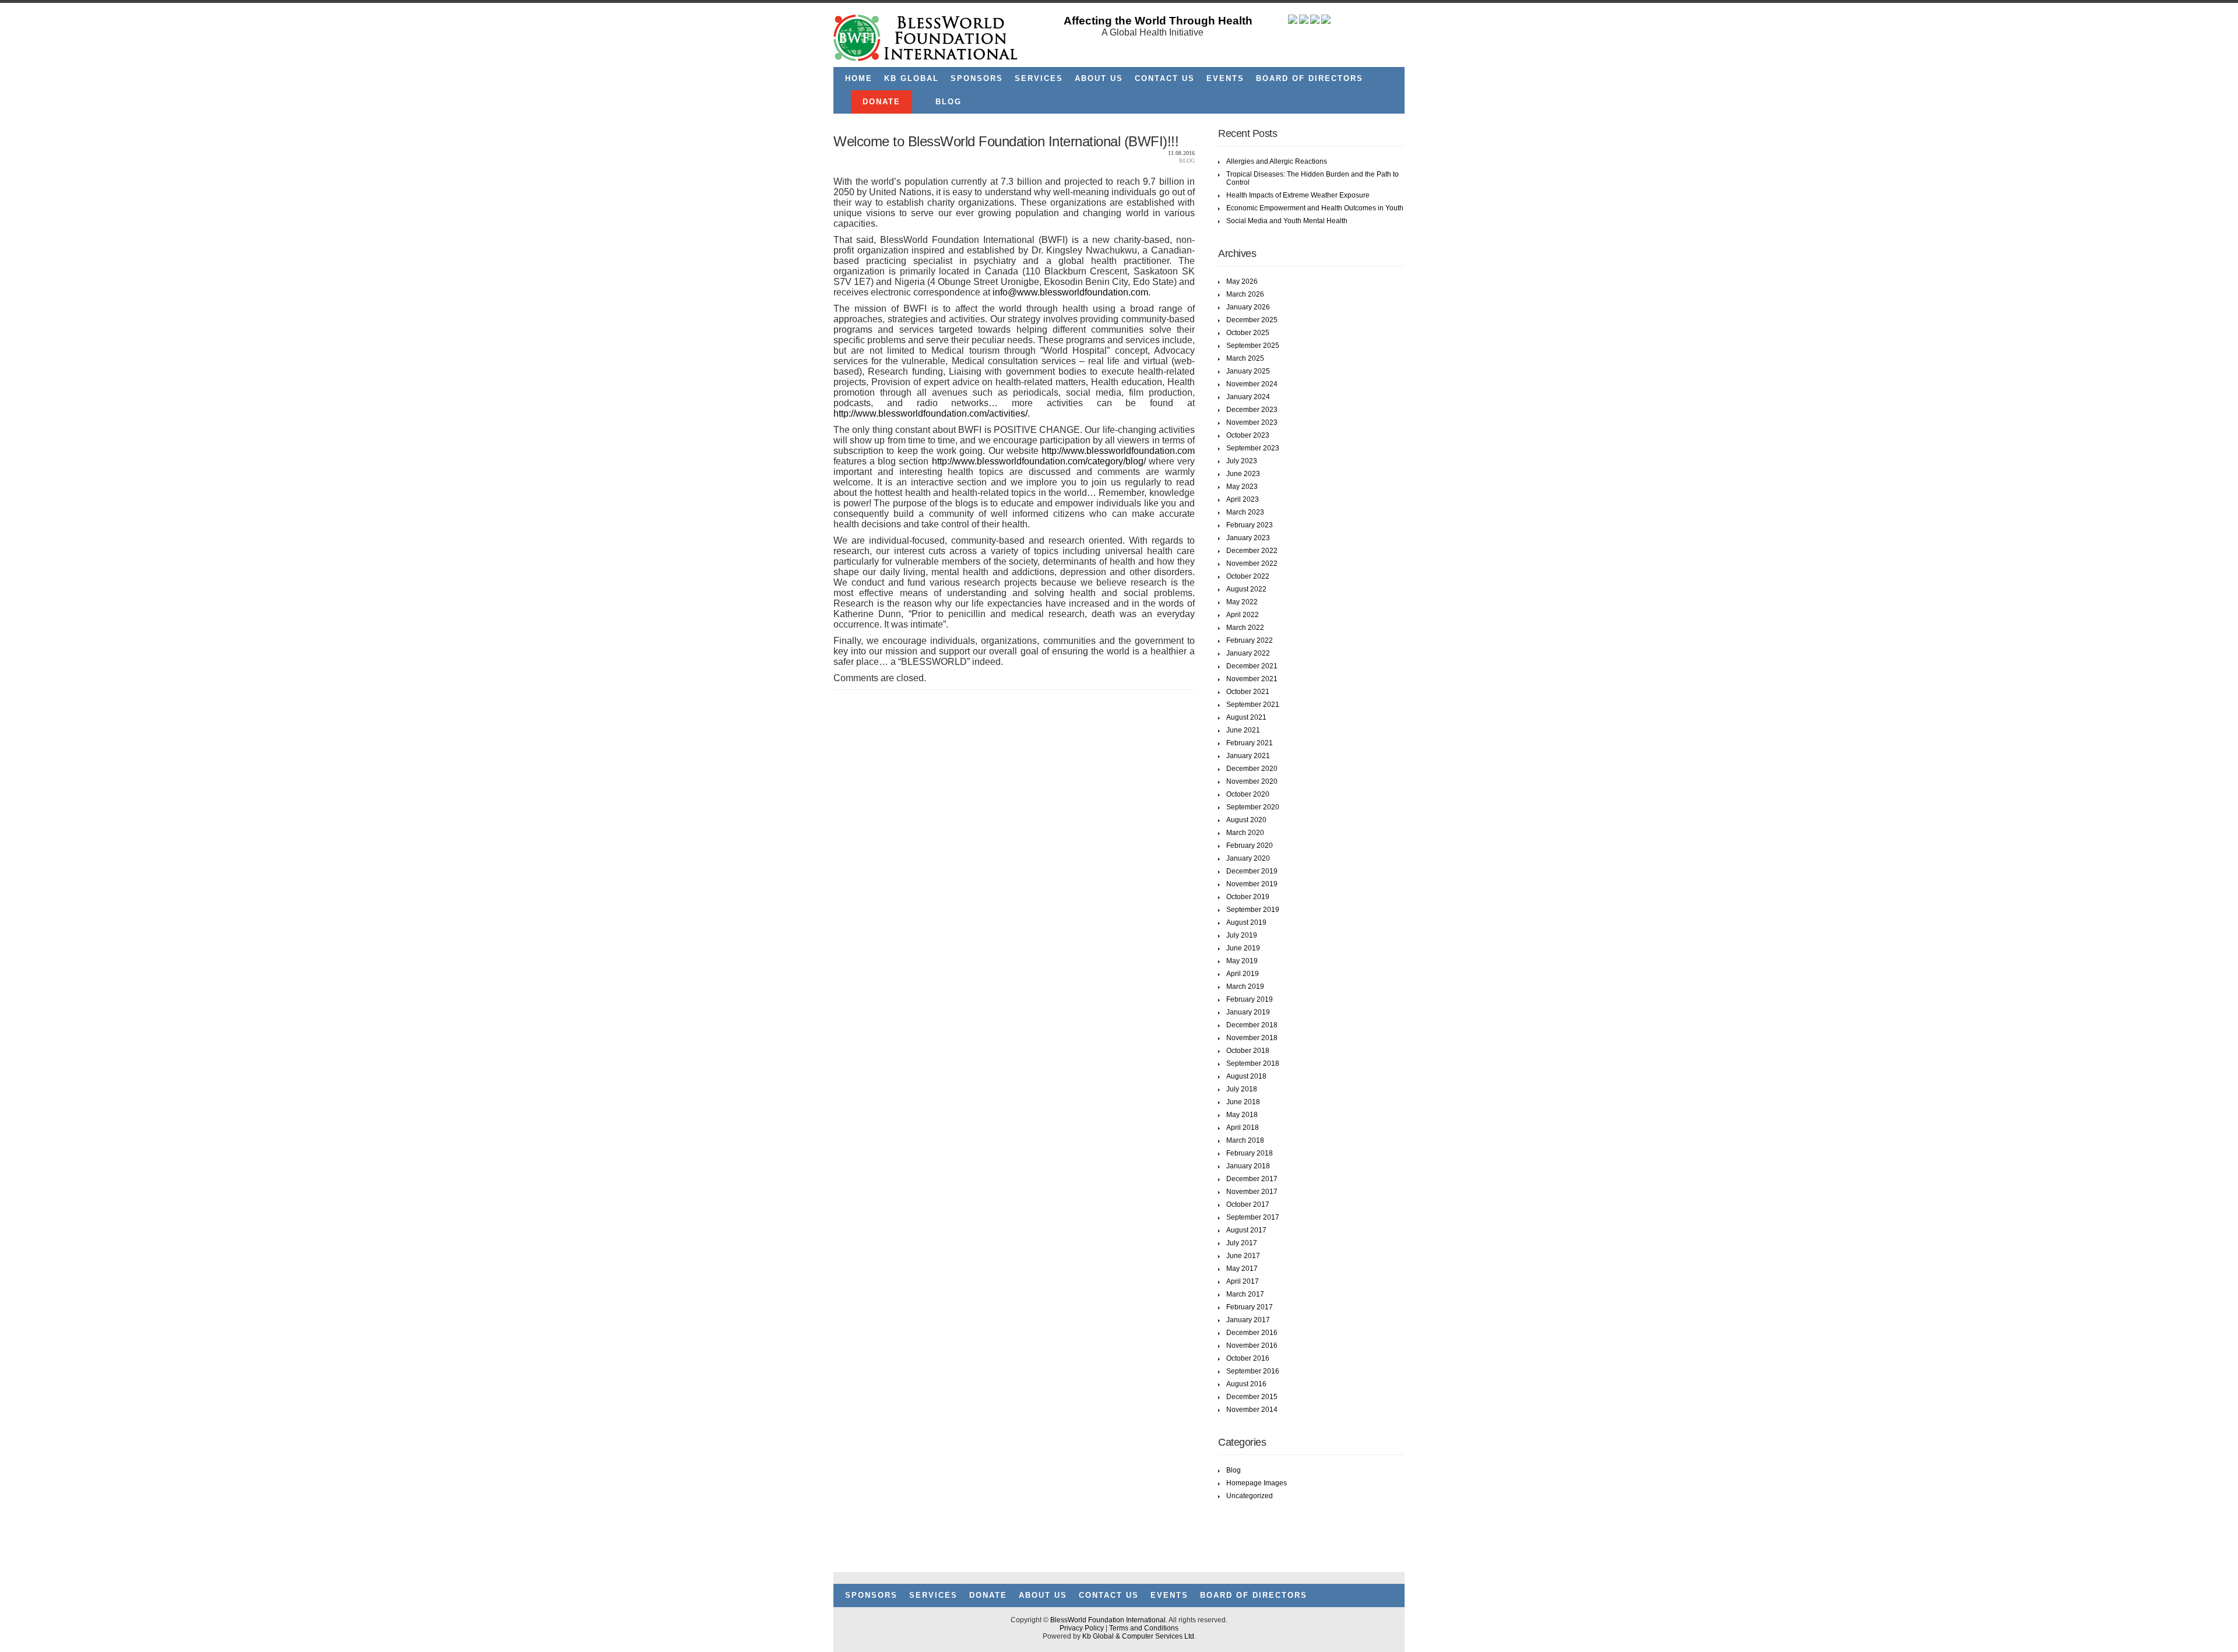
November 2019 (1252, 884)
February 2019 (1250, 999)
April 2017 (1243, 1281)
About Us (1099, 78)
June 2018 (1243, 1102)
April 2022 (1243, 615)
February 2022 (1250, 640)
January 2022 (1248, 653)
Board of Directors (1310, 78)
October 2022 (1248, 576)
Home (859, 78)
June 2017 (1243, 1256)
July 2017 (1242, 1243)
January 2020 (1248, 858)
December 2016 (1252, 1333)
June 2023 (1243, 474)
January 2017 (1248, 1320)
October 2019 (1248, 897)
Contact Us (1165, 78)
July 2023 (1242, 461)
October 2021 (1248, 692)
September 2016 (1253, 1371)
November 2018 (1252, 1038)
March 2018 (1245, 1140)
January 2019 (1248, 1012)
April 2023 (1243, 499)
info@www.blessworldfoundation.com (1070, 292)
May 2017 (1242, 1269)
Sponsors (977, 78)
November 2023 (1252, 422)
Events (1225, 78)
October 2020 (1248, 794)
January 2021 (1248, 756)
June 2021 (1243, 730)
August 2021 (1246, 717)
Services (1039, 78)
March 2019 (1245, 987)
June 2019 (1243, 948)
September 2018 (1253, 1063)
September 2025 (1253, 346)
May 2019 (1242, 961)
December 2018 (1252, 1025)
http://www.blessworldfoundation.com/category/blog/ (1039, 461)
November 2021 (1252, 679)
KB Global (912, 78)
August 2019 (1246, 922)
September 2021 (1253, 705)
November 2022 (1252, 563)
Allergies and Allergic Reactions (1277, 161)
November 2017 (1252, 1192)
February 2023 (1250, 525)
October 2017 (1248, 1204)
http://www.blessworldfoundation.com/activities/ (930, 413)
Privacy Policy (1082, 1628)
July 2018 (1242, 1089)
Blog (949, 102)
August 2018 (1246, 1076)
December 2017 (1252, 1179)
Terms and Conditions (1144, 1628)
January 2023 (1248, 538)
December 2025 (1252, 320)
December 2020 (1252, 769)
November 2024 (1252, 384)
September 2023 (1253, 448)
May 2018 (1242, 1115)
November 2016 (1252, 1345)
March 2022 (1245, 628)
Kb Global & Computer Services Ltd (1138, 1636)
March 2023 (1245, 512)
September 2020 (1253, 807)
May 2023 (1242, 487)
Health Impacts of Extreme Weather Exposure (1298, 195)
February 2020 (1250, 846)
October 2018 (1248, 1051)
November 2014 (1252, 1410)
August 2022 (1246, 589)
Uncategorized (1250, 1496)
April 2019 (1243, 974)
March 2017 (1245, 1294)
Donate (882, 102)
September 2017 (1253, 1217)
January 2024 (1248, 397)
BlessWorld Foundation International (1108, 1620)
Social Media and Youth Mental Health (1287, 221)
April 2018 (1243, 1128)
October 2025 (1248, 333)
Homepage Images (1257, 1483)
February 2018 (1250, 1153)
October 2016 (1248, 1358)
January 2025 (1248, 371)
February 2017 (1250, 1307)
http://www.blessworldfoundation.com (1118, 451)
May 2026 (1242, 281)
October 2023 (1248, 435)
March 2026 (1245, 294)
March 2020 (1245, 833)
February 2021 (1250, 743)
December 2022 (1252, 551)
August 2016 (1246, 1384)
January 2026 (1248, 307)
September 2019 (1253, 910)
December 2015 (1252, 1397)
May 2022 (1242, 602)
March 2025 (1245, 358)
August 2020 (1246, 820)
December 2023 (1252, 410)
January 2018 (1248, 1166)
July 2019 (1242, 935)
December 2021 (1252, 666)
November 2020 (1252, 781)
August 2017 (1246, 1230)
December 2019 (1252, 871)
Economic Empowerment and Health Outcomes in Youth (1315, 208)
